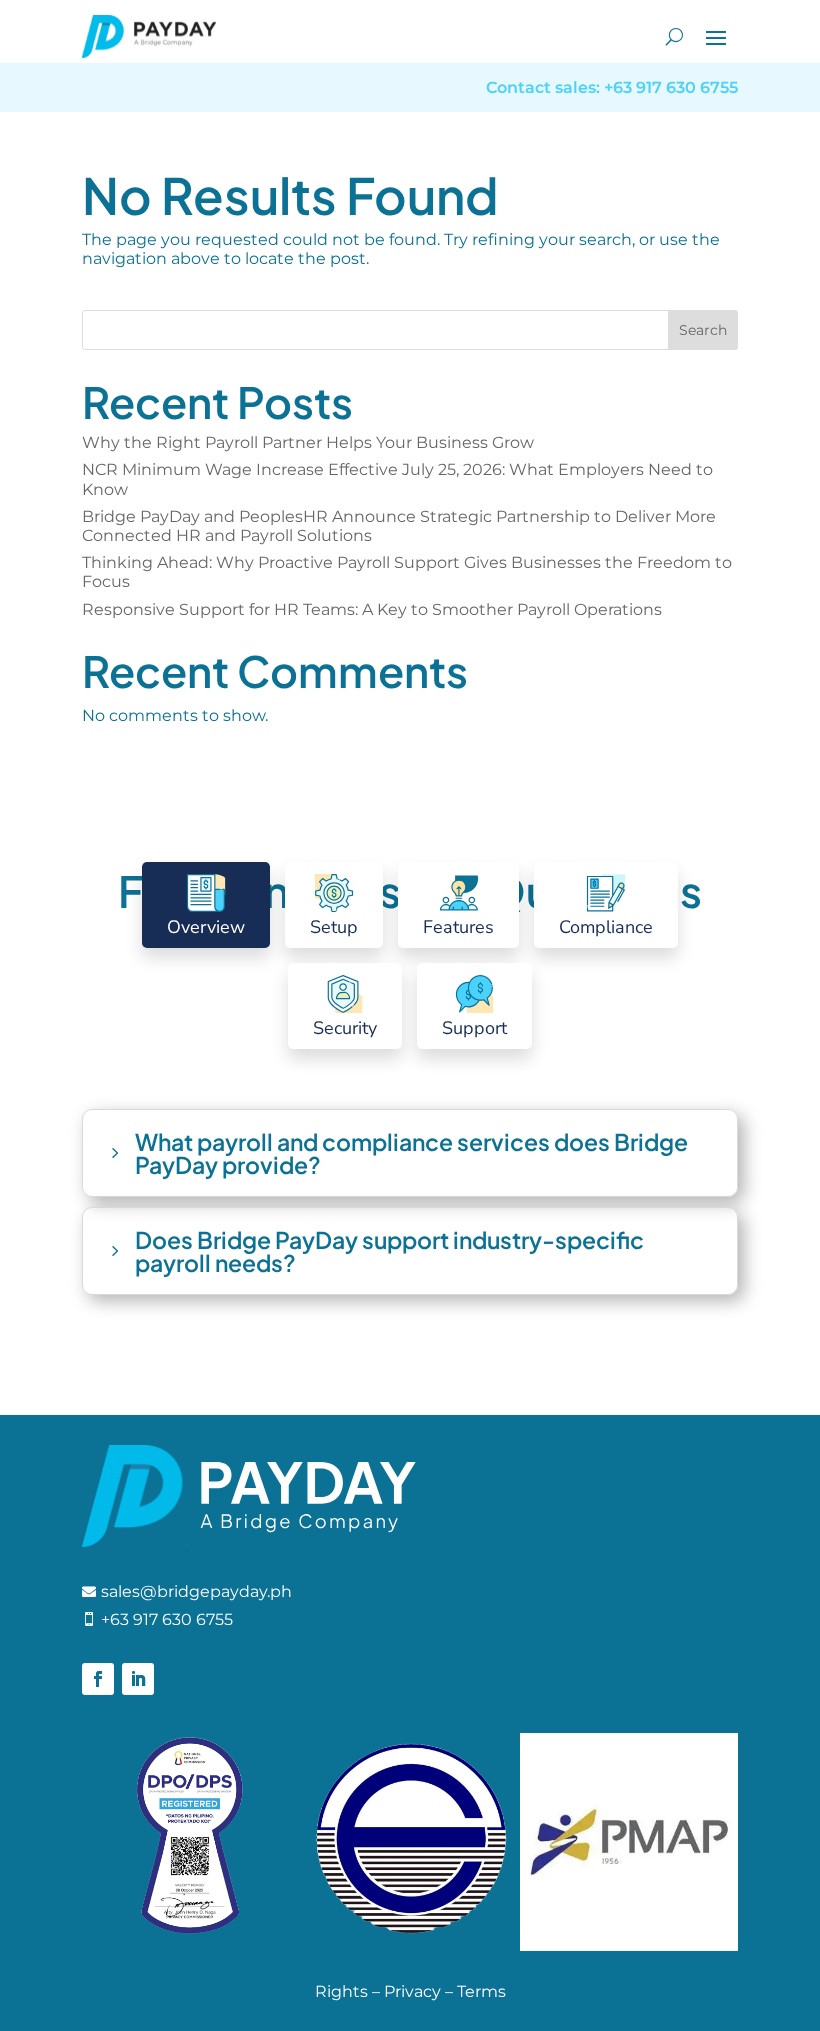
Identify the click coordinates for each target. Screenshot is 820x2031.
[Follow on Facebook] (98, 1679)
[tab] (206, 905)
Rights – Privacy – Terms (410, 1991)
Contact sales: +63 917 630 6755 (612, 87)
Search (703, 330)
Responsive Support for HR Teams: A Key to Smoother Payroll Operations (372, 609)
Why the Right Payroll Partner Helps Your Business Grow (310, 442)
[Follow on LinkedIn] (138, 1679)
